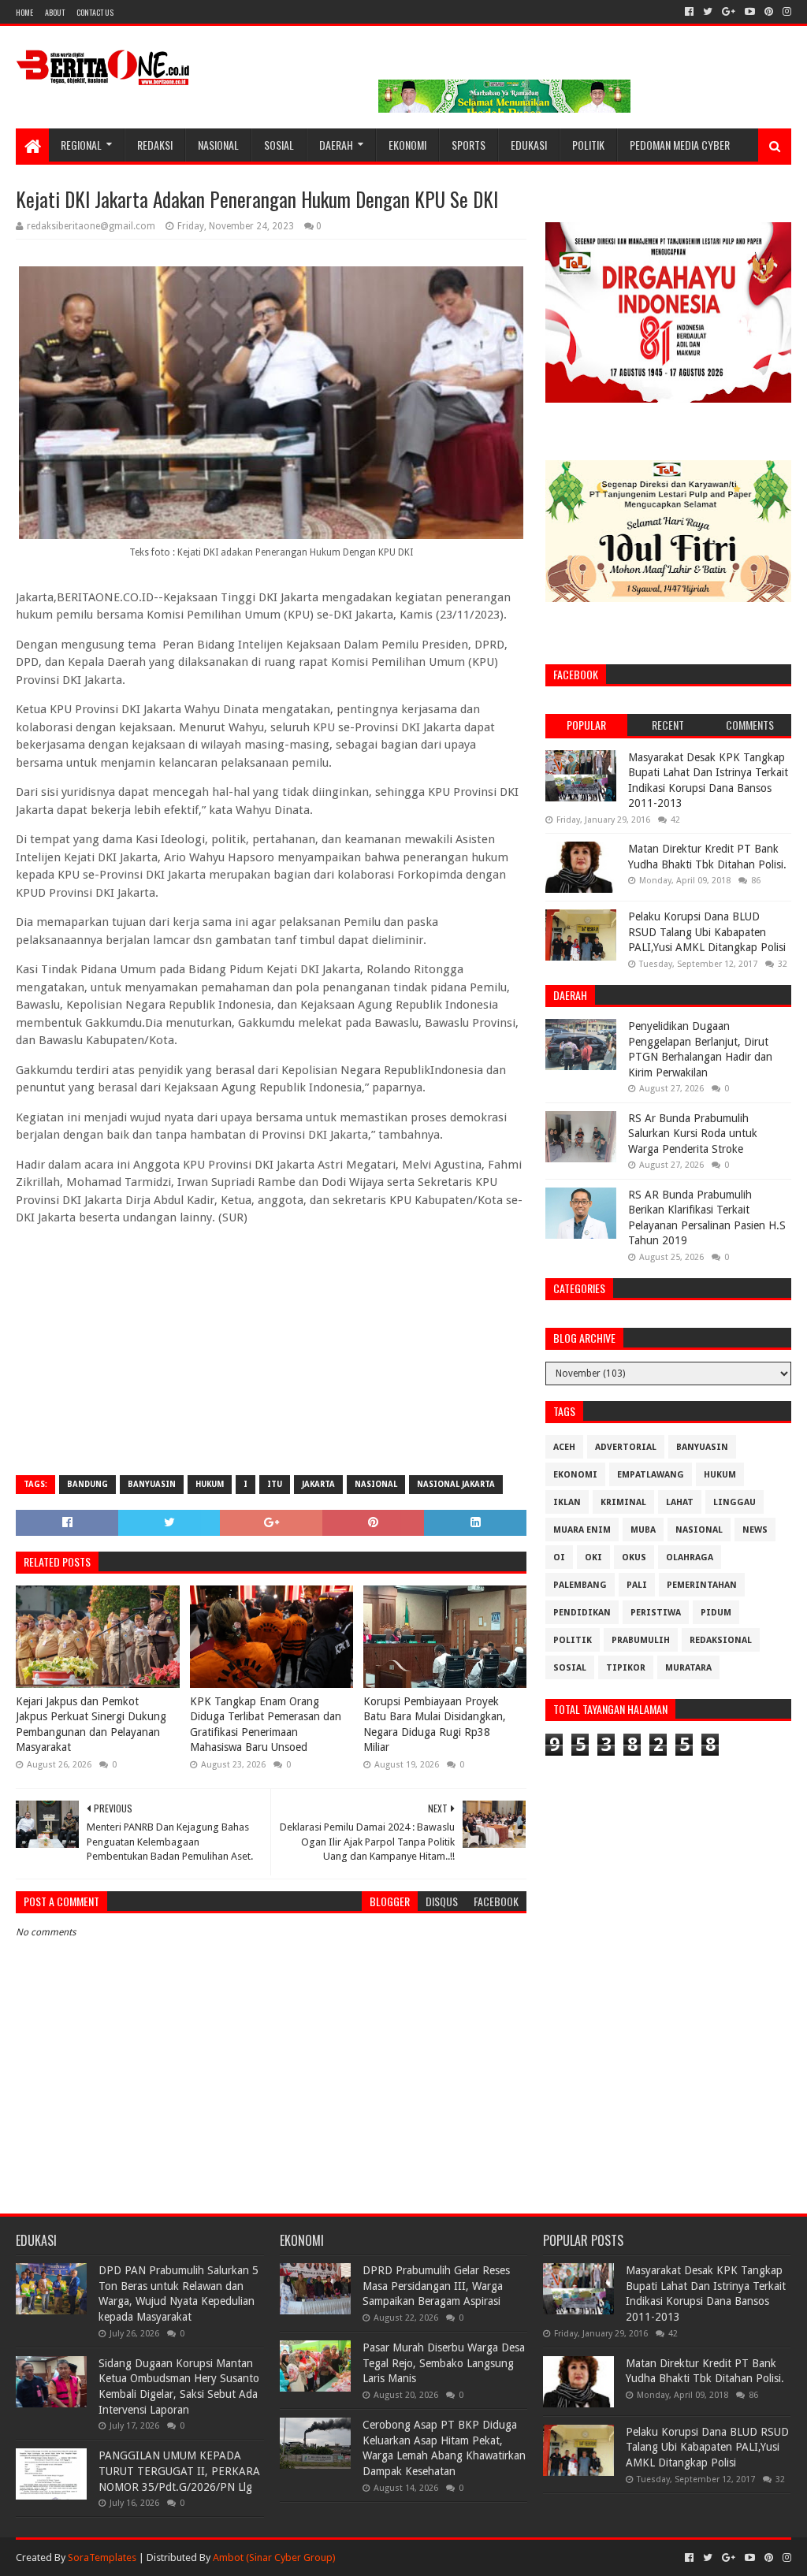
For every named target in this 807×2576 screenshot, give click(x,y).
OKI (593, 1557)
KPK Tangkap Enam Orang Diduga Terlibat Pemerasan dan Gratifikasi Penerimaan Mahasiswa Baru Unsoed (266, 1725)
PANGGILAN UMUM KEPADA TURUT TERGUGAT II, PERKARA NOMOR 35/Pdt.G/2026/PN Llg (179, 2471)
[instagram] (785, 12)
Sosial (279, 145)
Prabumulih (641, 1640)
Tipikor (626, 1668)
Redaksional (721, 1640)
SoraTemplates (102, 2557)
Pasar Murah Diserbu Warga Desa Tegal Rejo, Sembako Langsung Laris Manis (444, 2363)
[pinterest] (769, 12)
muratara (688, 1668)
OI (559, 1557)
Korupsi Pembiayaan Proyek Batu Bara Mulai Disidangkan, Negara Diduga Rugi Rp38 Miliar (435, 1725)
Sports (469, 145)
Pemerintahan (702, 1585)
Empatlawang (651, 1475)
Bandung (87, 1484)
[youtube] (750, 12)
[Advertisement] (271, 1349)
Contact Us (95, 12)
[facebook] (689, 12)
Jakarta (318, 1484)
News (755, 1530)
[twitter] (708, 12)
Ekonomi (407, 145)
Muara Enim (582, 1530)
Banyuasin (152, 1484)
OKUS (634, 1557)
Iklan (567, 1502)
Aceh (564, 1447)
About (55, 12)
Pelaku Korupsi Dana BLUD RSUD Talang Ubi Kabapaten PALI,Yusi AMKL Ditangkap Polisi (707, 932)
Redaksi (155, 145)
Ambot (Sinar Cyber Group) (274, 2557)
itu (275, 1484)
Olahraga (690, 1557)
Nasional (218, 145)
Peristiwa (656, 1613)
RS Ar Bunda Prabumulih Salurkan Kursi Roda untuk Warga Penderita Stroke (693, 1134)
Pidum (716, 1613)
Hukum (210, 1484)
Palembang (580, 1585)
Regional (81, 145)
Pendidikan (582, 1613)
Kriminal (623, 1502)
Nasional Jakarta (456, 1484)
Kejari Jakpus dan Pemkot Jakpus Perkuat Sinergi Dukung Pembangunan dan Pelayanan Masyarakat (91, 1725)
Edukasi (529, 145)
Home (24, 12)
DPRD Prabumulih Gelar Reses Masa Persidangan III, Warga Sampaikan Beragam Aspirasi (436, 2286)
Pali (637, 1585)
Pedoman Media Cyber (680, 145)
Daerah (336, 145)
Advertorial (626, 1447)
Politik (588, 145)
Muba (643, 1530)
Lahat (680, 1502)
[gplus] (729, 12)
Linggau (734, 1502)
